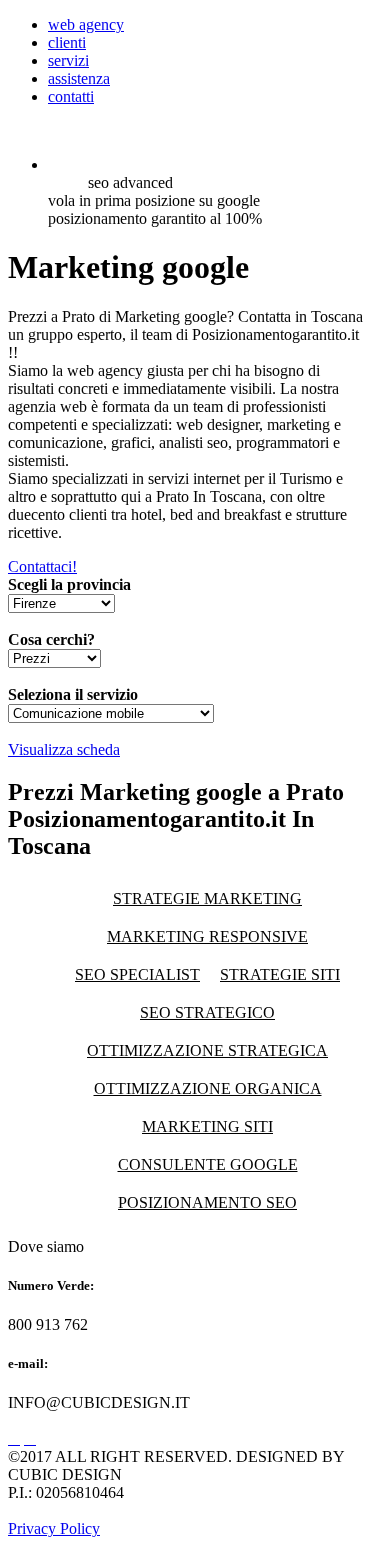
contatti (71, 96)
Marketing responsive (207, 936)
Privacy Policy (54, 1528)
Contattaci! (42, 566)
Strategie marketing (207, 898)
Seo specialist (137, 974)
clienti (67, 42)
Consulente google (208, 1164)
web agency (86, 24)
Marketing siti (207, 1126)
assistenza (79, 78)
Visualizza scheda (64, 749)
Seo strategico (207, 1012)
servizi (68, 60)
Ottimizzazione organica (208, 1088)
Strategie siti (280, 974)
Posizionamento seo (207, 1202)
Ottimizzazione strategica (207, 1050)
